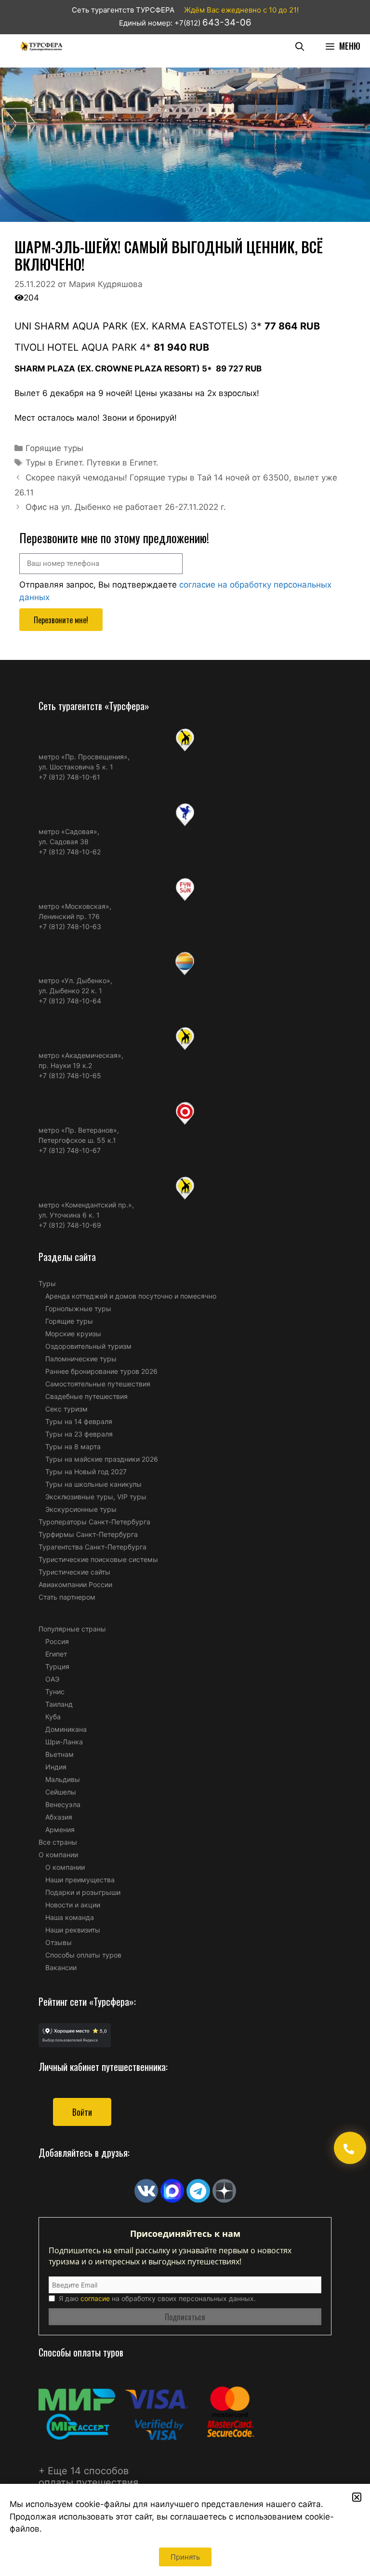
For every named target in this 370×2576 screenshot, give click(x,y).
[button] (357, 2497)
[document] (185, 1288)
